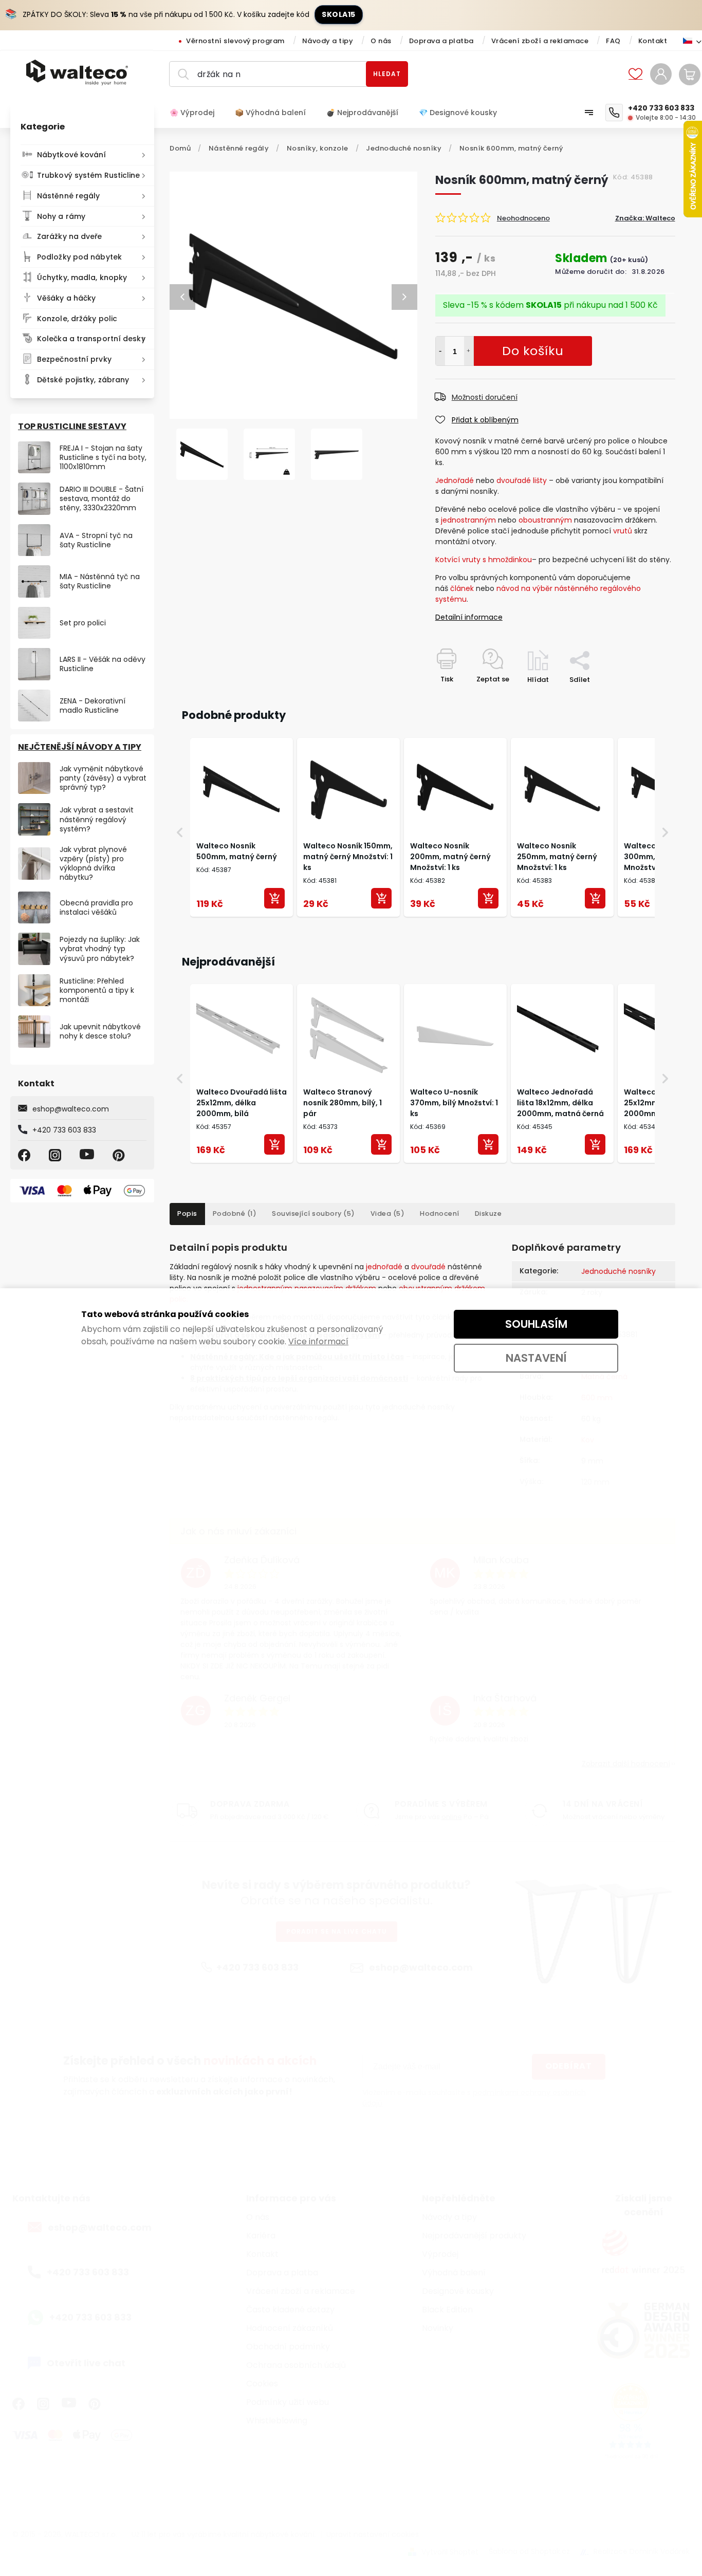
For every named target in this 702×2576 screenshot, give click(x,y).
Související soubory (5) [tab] (313, 1213)
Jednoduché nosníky (618, 1271)
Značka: (645, 218)
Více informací (318, 1341)
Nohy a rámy (61, 216)
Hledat (387, 74)
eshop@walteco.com (71, 1109)
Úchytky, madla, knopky (82, 277)
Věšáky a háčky (66, 298)
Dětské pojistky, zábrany (83, 380)
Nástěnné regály (69, 196)
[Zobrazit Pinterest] (120, 1155)
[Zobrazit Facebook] (26, 1155)
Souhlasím (536, 1324)
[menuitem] (197, 113)
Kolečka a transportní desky (91, 339)
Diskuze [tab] (488, 1213)
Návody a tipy (328, 41)
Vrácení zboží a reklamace (540, 41)
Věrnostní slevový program (235, 41)
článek (462, 588)
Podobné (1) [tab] (235, 1213)
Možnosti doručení (485, 397)
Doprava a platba (441, 41)
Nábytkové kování (72, 155)
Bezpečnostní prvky (74, 359)
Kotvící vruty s (461, 560)
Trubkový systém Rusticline (89, 175)
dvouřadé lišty (523, 480)
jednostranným (468, 520)
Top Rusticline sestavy (72, 426)
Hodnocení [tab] (440, 1213)
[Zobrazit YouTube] (88, 1155)
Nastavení (536, 1358)
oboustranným (545, 520)
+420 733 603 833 (64, 1130)
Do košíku (469, 351)
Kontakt (653, 41)
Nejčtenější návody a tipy (80, 747)
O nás (381, 41)
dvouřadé (428, 1267)
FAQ (613, 41)
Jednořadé (455, 480)
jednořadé (384, 1267)
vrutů (623, 531)
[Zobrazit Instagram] (57, 1155)
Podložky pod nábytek (79, 257)
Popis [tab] (187, 1213)
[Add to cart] (274, 898)
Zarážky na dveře (70, 236)
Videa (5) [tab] (388, 1213)
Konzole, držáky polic (77, 319)
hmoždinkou (510, 560)
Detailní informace (469, 617)
